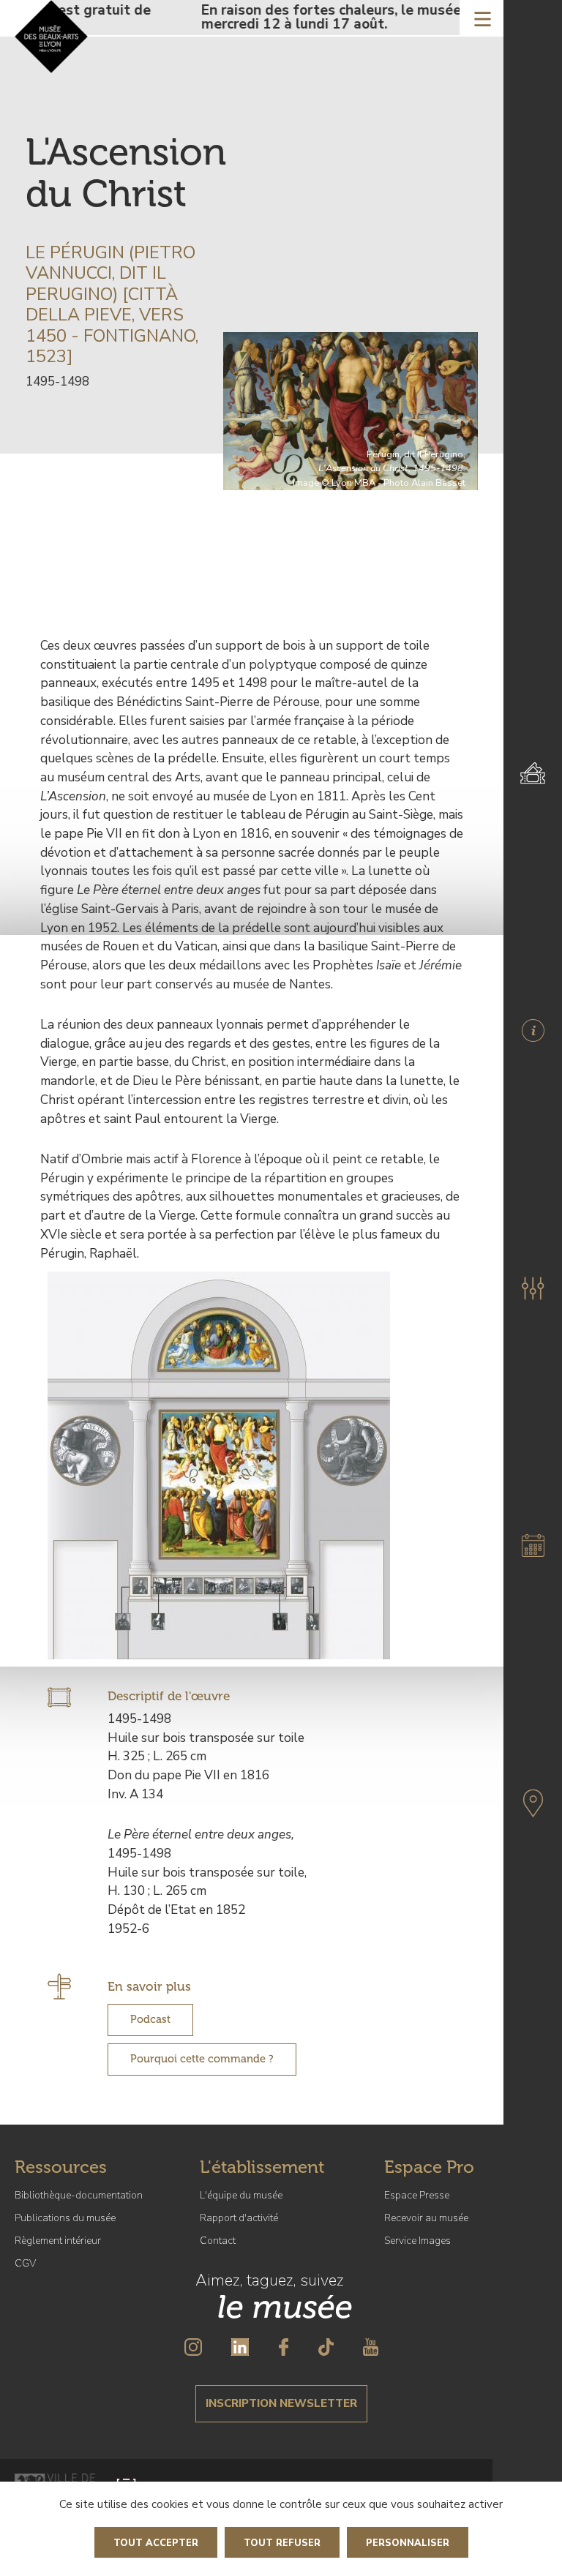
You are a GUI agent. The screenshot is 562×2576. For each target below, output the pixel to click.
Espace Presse (417, 2195)
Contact (218, 2241)
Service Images (417, 2241)
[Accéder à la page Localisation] (533, 1803)
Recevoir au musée (426, 2218)
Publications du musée (65, 2218)
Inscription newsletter (281, 2403)
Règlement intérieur (58, 2241)
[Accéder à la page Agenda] (533, 1546)
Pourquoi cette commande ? (202, 2059)
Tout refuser (282, 2543)
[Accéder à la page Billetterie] (533, 773)
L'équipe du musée (241, 2195)
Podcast (150, 2019)
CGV (25, 2263)
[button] (533, 1288)
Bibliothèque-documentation (79, 2195)
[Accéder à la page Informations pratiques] (533, 1030)
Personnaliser (408, 2543)
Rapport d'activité (239, 2218)
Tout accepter (156, 2543)
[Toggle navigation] (483, 18)
